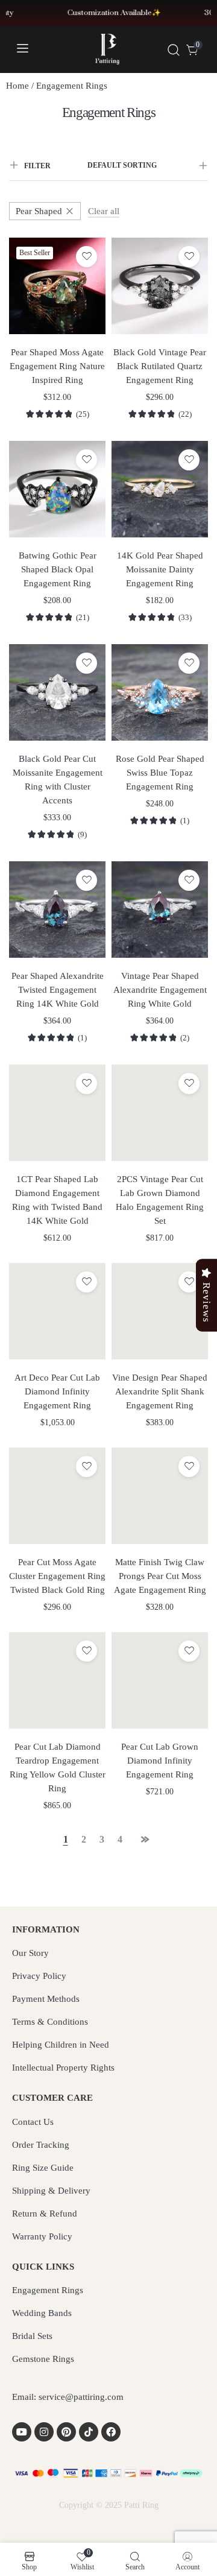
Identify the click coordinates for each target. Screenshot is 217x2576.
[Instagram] (44, 2432)
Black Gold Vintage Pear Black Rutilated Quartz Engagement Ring (160, 366)
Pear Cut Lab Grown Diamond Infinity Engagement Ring (160, 1761)
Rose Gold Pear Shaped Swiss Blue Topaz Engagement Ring (160, 773)
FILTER (37, 166)
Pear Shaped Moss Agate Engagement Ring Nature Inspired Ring (57, 366)
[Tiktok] (89, 2432)
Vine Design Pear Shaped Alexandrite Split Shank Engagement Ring (160, 1391)
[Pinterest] (66, 2432)
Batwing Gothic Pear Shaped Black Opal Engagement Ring (58, 569)
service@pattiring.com (81, 2397)
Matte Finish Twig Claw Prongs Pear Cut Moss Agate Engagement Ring (160, 1576)
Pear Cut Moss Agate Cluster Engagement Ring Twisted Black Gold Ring (57, 1576)
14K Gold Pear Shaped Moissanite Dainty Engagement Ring (160, 569)
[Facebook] (111, 2432)
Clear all (104, 211)
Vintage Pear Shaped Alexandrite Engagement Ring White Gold (160, 990)
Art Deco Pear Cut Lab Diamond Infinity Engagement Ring (57, 1391)
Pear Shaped (39, 211)
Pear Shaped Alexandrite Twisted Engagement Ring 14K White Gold (58, 990)
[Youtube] (22, 2432)
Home (17, 86)
